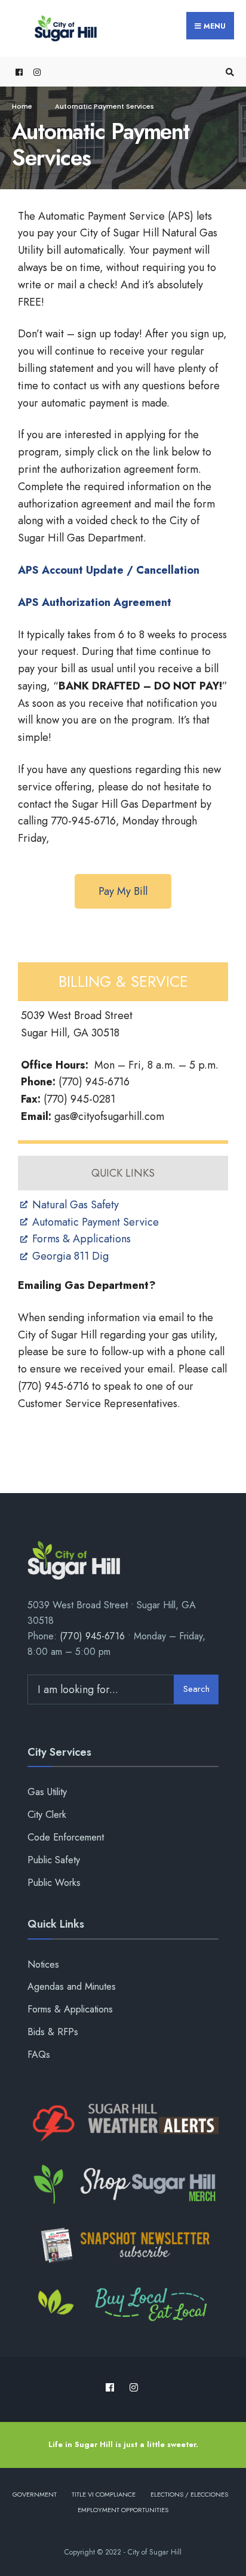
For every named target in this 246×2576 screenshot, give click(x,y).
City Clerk (47, 1815)
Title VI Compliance (104, 2494)
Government (35, 2494)
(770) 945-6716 (92, 1636)
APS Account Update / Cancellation (109, 570)
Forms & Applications (70, 2009)
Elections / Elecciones (189, 2494)
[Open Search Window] (228, 72)
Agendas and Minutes (72, 1986)
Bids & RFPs (53, 2032)
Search (196, 1689)
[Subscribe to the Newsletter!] (123, 2245)
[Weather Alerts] (123, 2123)
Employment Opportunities (123, 2510)
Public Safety (54, 1860)
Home (22, 106)
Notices (43, 1964)
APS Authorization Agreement (95, 602)
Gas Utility (47, 1792)
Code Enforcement (66, 1837)
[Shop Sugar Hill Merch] (123, 2184)
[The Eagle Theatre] (123, 2306)
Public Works (54, 1883)
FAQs (39, 2055)
